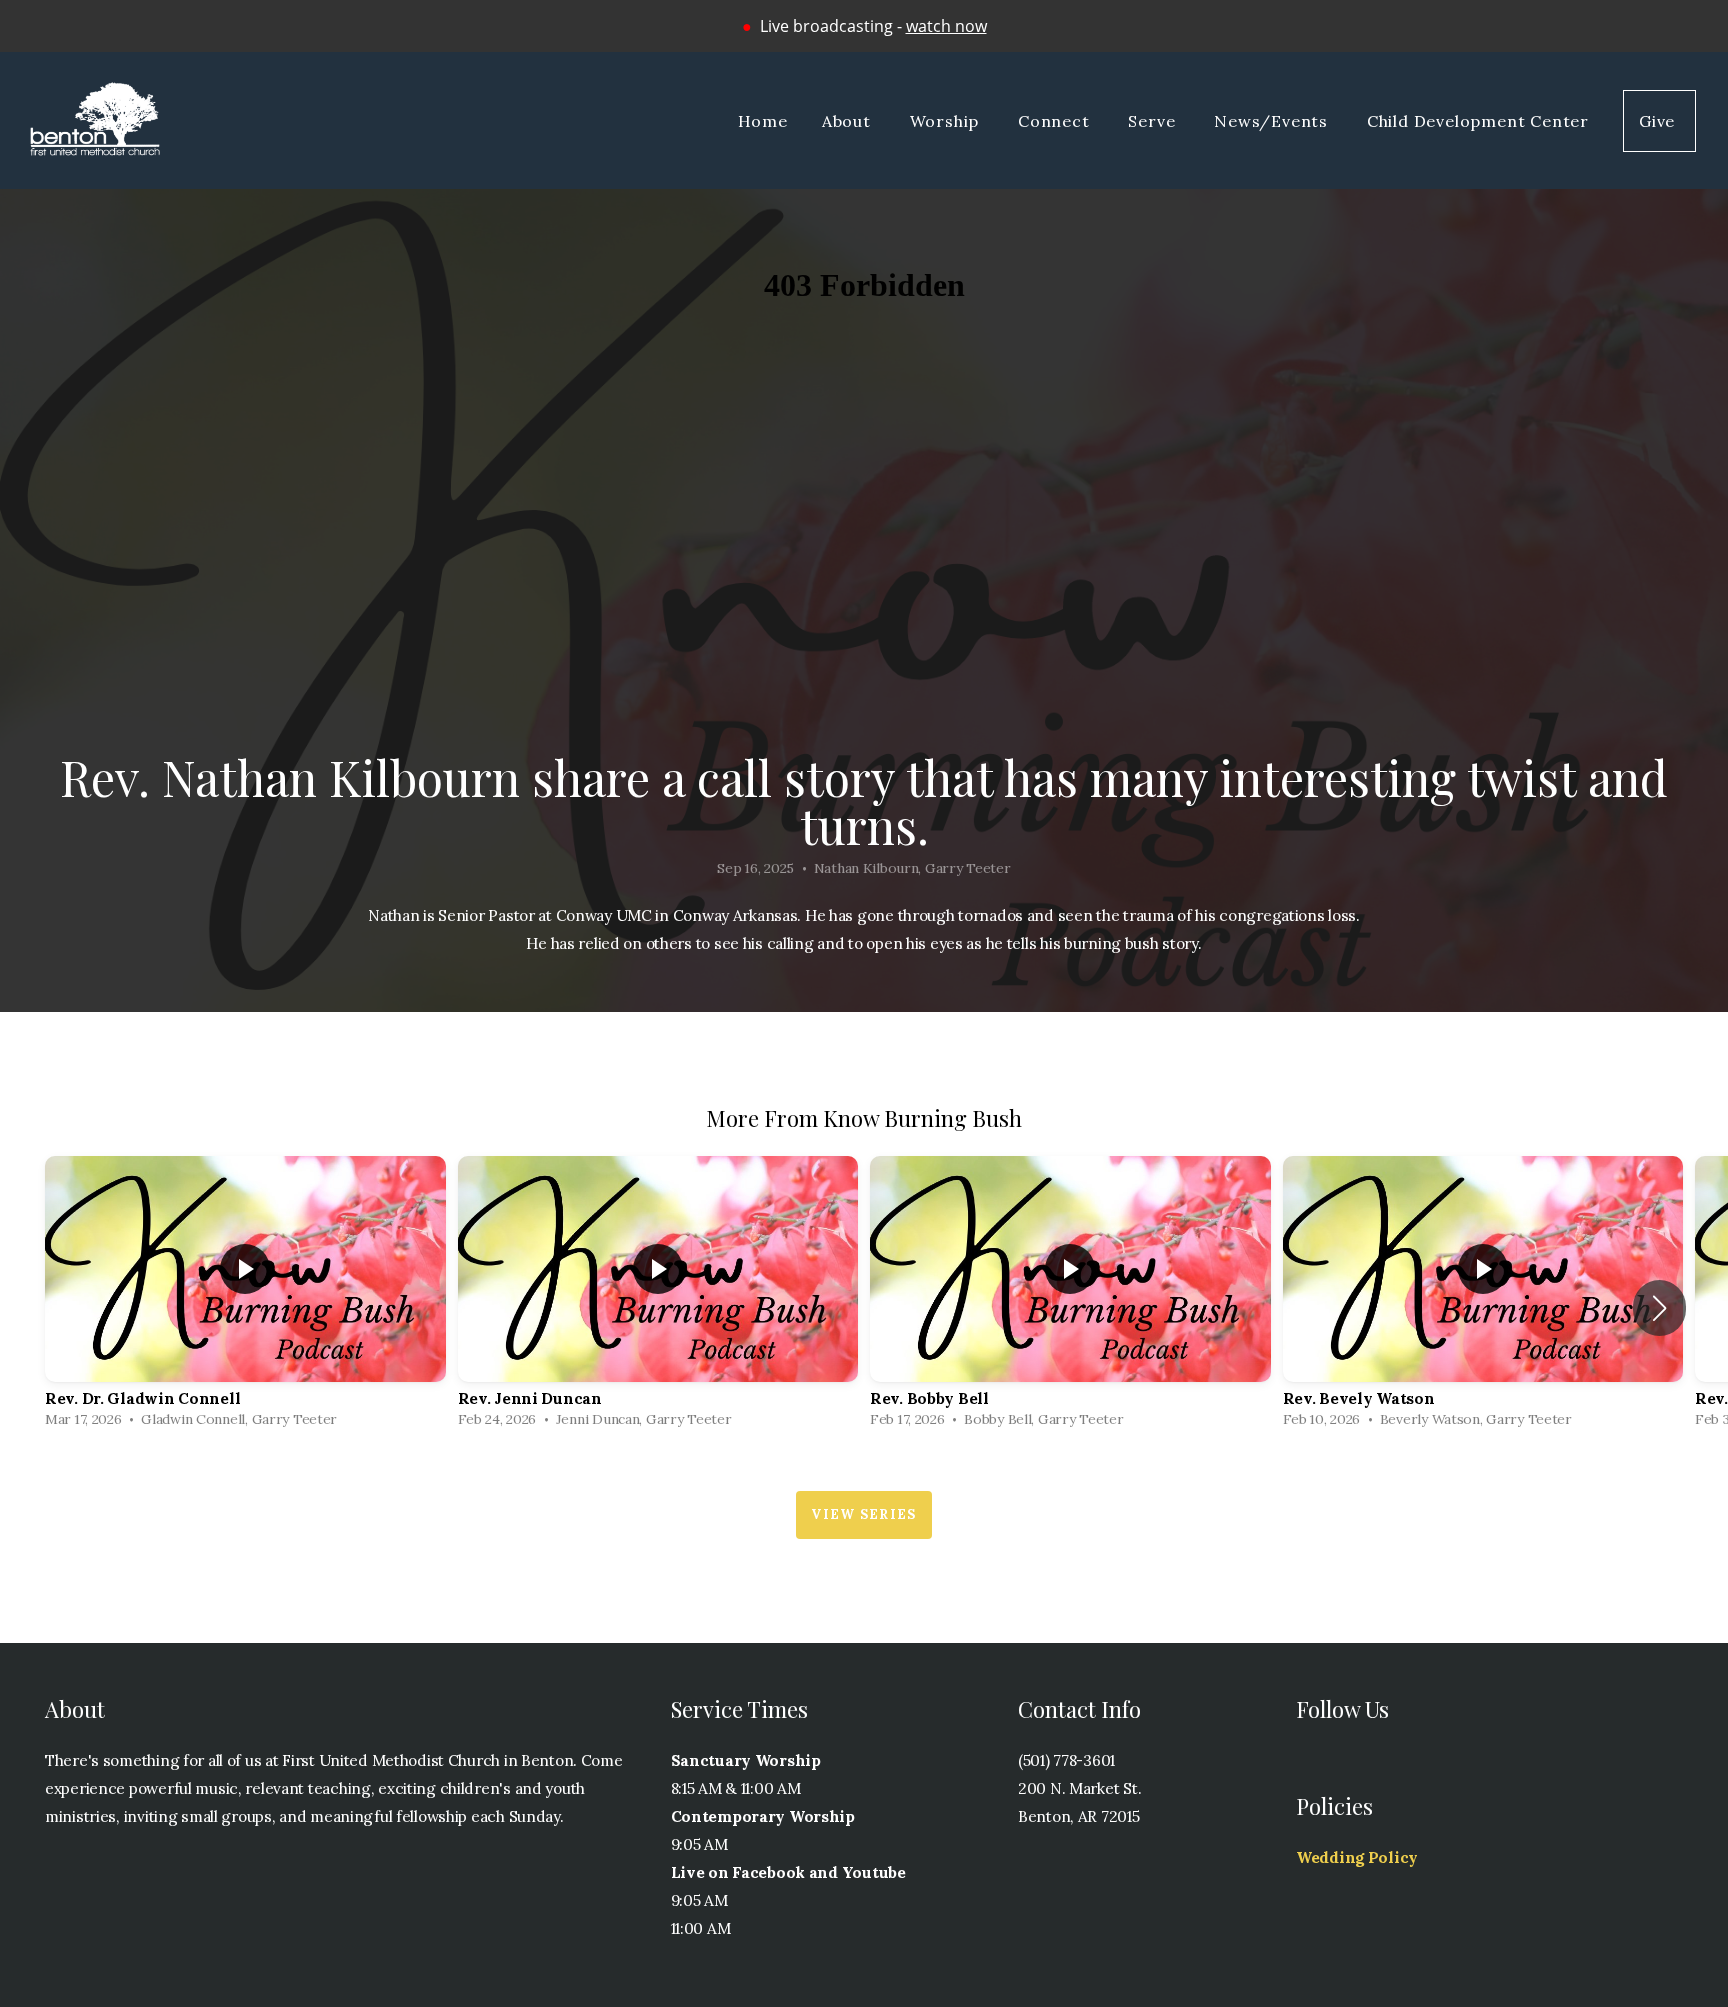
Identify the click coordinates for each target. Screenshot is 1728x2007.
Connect (1056, 121)
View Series (863, 1514)
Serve (1154, 121)
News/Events (1273, 121)
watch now (946, 26)
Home (763, 121)
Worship (947, 121)
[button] (1659, 1308)
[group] (245, 1296)
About (849, 121)
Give (1659, 121)
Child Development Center (1478, 121)
